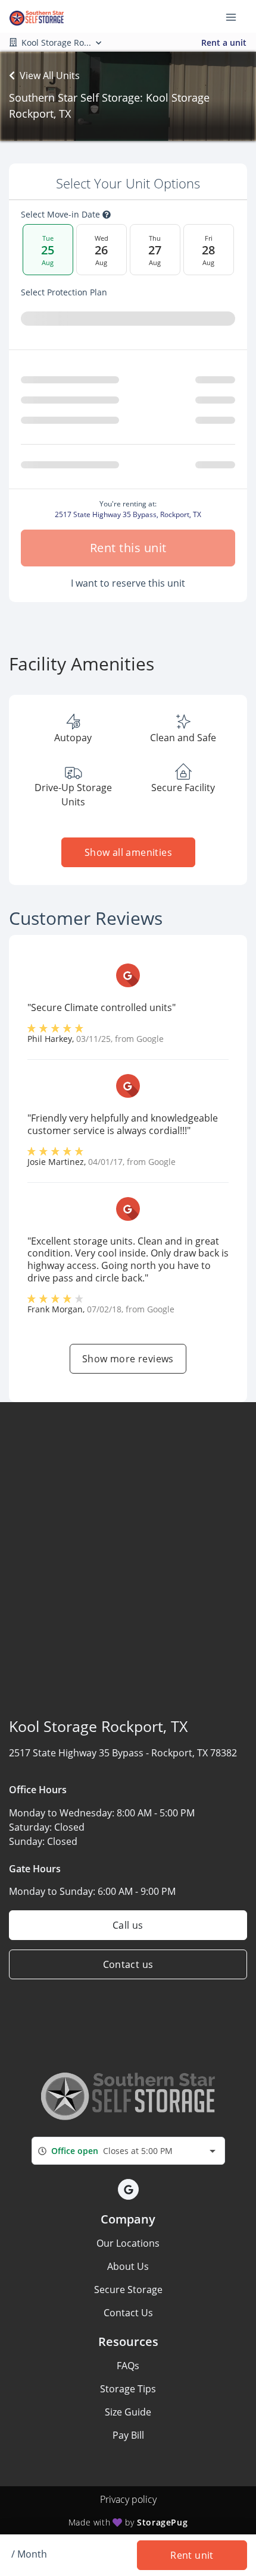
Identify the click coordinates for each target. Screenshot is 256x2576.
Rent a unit (224, 42)
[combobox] (128, 2151)
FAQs (128, 2366)
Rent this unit (128, 548)
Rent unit (192, 2555)
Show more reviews (128, 1359)
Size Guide (128, 2412)
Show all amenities (128, 852)
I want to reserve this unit (128, 583)
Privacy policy (128, 2499)
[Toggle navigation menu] (236, 17)
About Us (128, 2266)
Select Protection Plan (64, 292)
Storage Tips (128, 2389)
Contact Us (128, 2313)
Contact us (128, 1964)
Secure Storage (128, 2290)
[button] (128, 2189)
